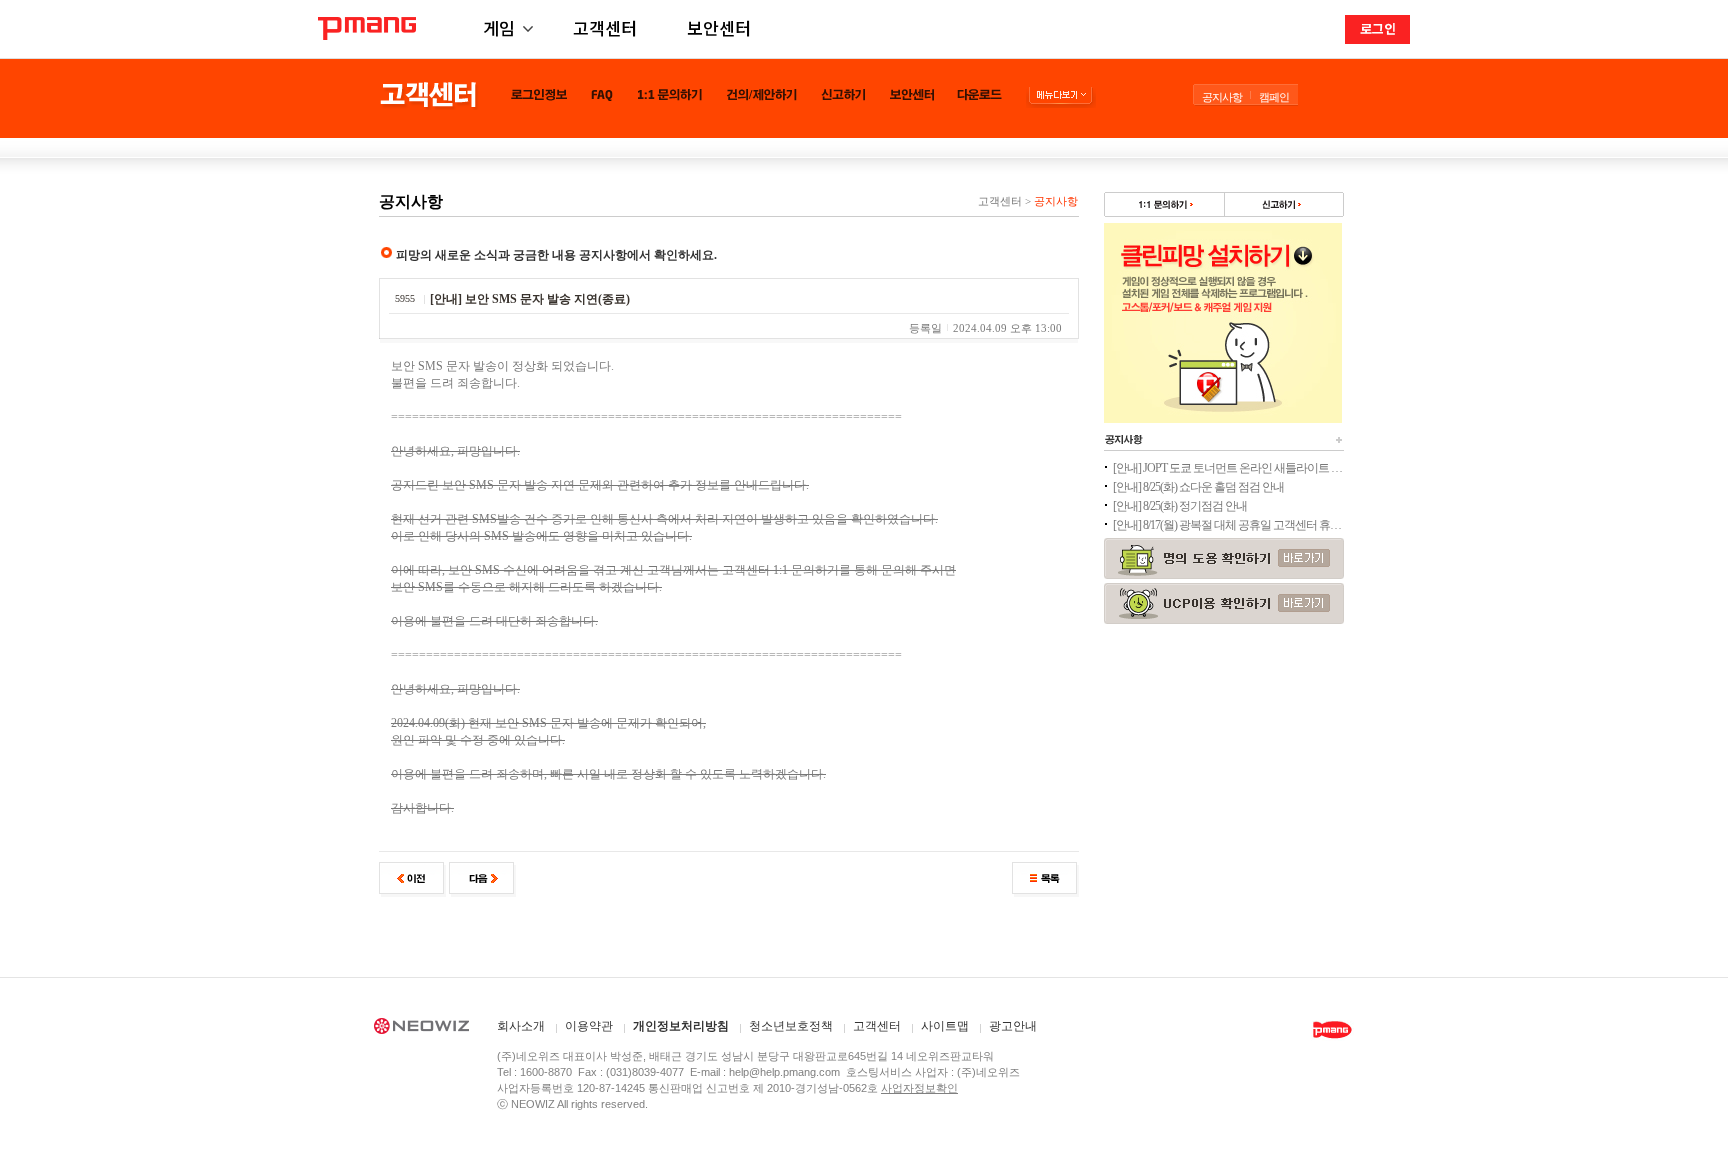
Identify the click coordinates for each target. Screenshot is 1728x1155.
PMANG (367, 28)
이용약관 (589, 1026)
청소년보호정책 (791, 1026)
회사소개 (521, 1026)
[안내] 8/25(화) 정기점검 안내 (1180, 506)
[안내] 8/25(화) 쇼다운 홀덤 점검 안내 (1198, 487)
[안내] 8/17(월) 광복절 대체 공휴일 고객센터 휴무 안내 (1228, 525)
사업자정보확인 (919, 1088)
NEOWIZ (421, 1029)
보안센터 (719, 27)
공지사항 (1222, 97)
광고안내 (1013, 1026)
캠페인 (1274, 97)
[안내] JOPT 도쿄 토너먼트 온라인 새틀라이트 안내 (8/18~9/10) (1228, 468)
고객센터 (605, 27)
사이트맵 (945, 1026)
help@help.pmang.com (784, 1072)
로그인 (1378, 28)
